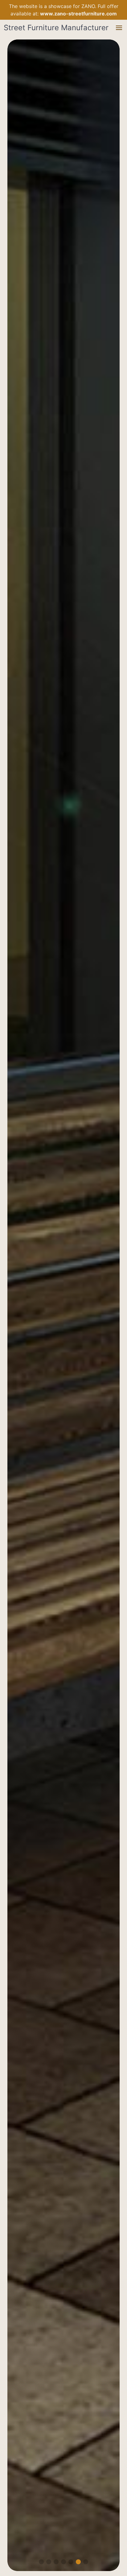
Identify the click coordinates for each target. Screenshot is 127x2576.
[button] (119, 28)
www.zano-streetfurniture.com (78, 14)
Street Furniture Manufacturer (56, 28)
